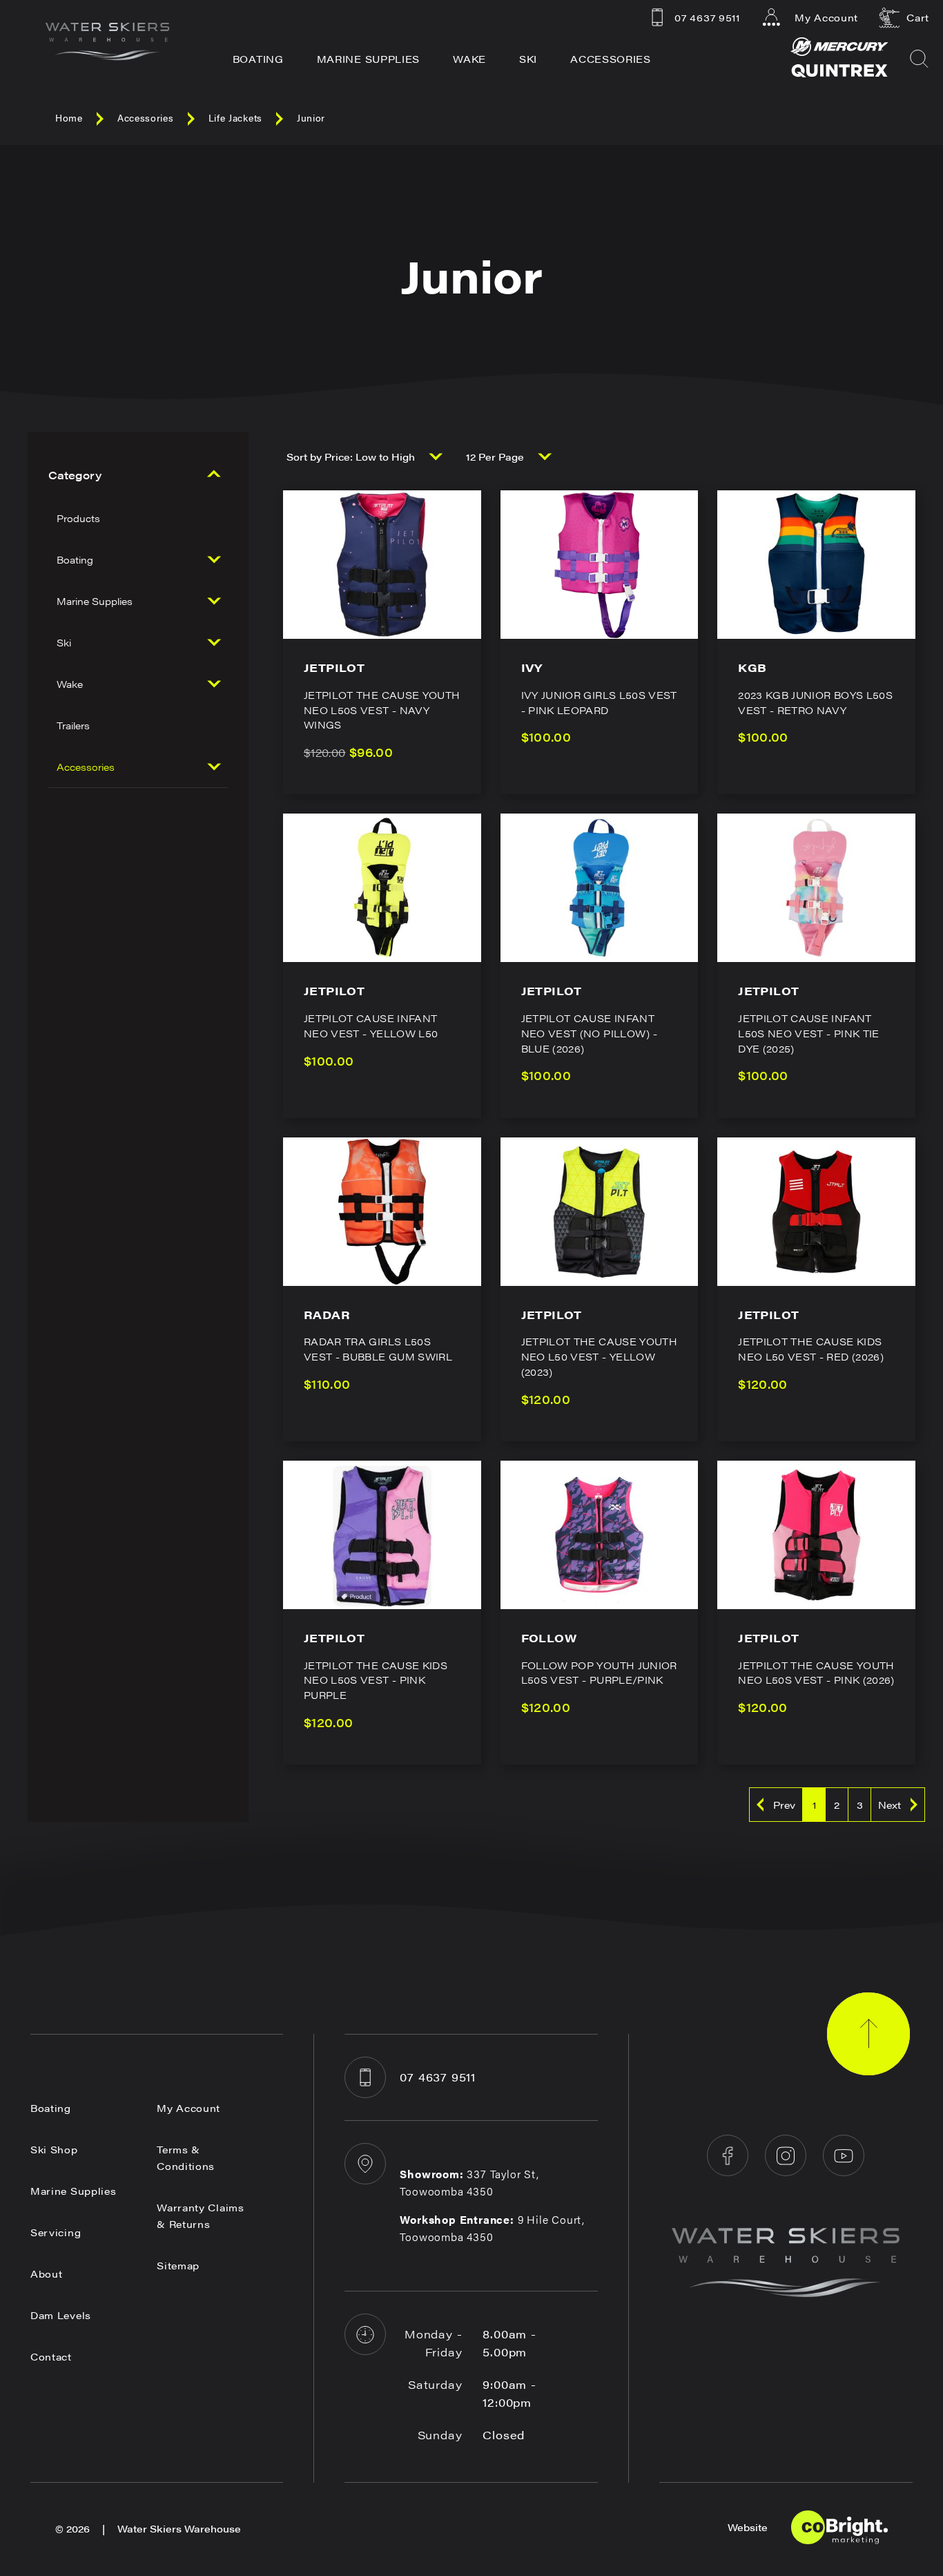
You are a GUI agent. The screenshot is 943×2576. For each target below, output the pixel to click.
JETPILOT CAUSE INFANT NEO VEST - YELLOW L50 (371, 1026)
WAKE (469, 59)
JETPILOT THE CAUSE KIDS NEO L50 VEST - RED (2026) (811, 1349)
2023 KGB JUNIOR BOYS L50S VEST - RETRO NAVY (815, 702)
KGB (752, 667)
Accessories (146, 117)
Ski (64, 642)
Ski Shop (54, 2149)
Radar (327, 1315)
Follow (549, 1638)
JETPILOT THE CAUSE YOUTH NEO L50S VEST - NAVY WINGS (382, 710)
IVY (532, 667)
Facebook (728, 2155)
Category (75, 475)
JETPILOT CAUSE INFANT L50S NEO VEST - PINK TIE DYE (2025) (808, 1033)
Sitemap (178, 2265)
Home (69, 117)
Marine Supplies (95, 601)
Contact (51, 2356)
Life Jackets (235, 117)
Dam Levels (61, 2315)
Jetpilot (334, 667)
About (47, 2274)
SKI (528, 59)
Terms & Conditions (186, 2157)
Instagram (786, 2155)
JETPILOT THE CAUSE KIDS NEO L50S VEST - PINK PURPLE (376, 1680)
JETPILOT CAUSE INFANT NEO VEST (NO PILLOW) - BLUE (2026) (590, 1033)
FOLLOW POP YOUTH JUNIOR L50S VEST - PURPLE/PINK (599, 1673)
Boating (75, 559)
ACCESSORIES (611, 59)
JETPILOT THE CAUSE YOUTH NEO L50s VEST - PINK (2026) (816, 1673)
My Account (188, 2108)
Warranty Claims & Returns (201, 2215)
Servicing (56, 2232)
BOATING (258, 59)
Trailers (73, 725)
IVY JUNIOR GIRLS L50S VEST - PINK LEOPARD (599, 702)
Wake (70, 684)
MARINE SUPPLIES (369, 59)
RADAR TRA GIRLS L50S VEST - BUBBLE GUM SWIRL (378, 1349)
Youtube (844, 2155)
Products (78, 518)
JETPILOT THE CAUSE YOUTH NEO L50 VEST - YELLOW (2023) (599, 1356)
